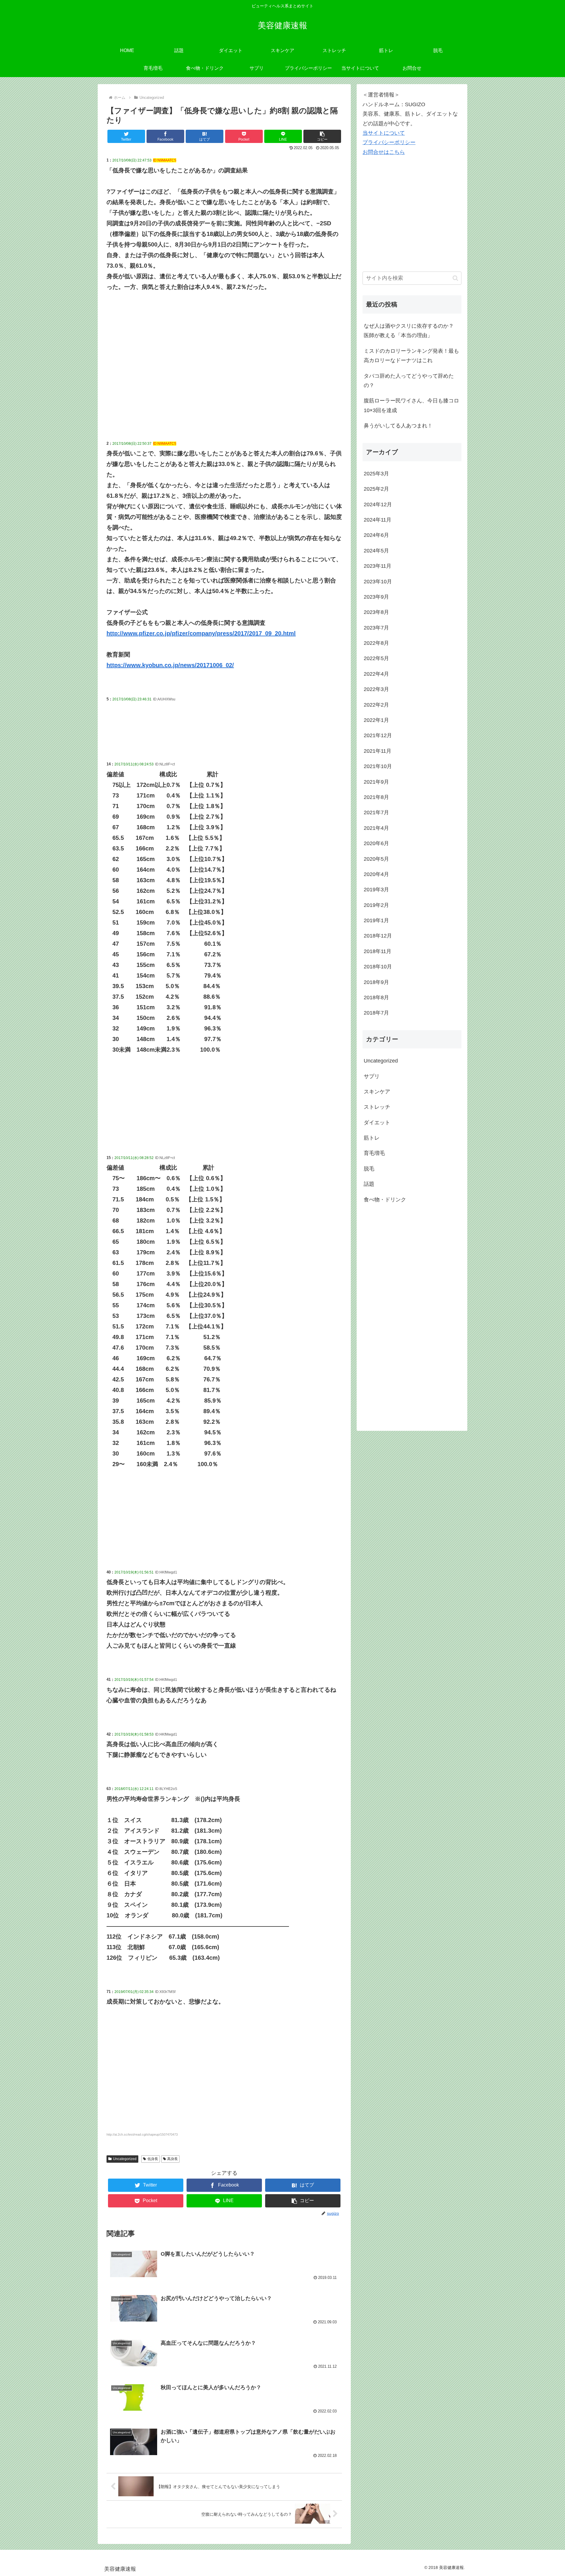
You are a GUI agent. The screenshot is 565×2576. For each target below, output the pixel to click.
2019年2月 (376, 905)
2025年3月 (376, 474)
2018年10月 (378, 967)
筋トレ (372, 1138)
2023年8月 (376, 612)
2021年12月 (378, 735)
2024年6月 (376, 535)
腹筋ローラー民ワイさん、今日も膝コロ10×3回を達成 (411, 405)
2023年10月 (378, 582)
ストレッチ (377, 1107)
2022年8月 (376, 643)
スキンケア (377, 1092)
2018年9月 (376, 982)
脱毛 (369, 1169)
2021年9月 (376, 782)
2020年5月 (376, 859)
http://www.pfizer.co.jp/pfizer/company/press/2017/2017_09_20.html (201, 633)
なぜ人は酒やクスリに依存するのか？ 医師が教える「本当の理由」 (409, 331)
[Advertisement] (224, 378)
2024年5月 (376, 551)
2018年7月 (376, 1013)
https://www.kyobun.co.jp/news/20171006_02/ (170, 665)
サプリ (372, 1076)
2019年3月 (376, 890)
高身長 (172, 2159)
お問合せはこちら (384, 152)
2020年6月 (376, 843)
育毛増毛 (374, 1153)
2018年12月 (378, 936)
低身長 (153, 2159)
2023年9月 (376, 597)
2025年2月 (376, 489)
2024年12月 (378, 504)
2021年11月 (378, 751)
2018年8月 (376, 998)
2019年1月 (376, 920)
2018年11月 (378, 951)
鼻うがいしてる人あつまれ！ (398, 426)
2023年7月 (376, 628)
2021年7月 (376, 812)
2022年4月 (376, 674)
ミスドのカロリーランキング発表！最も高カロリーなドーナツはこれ (411, 356)
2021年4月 (376, 828)
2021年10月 (378, 766)
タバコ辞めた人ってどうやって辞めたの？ (409, 381)
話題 (369, 1184)
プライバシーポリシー (389, 142)
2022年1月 (376, 720)
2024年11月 (378, 520)
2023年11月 (378, 566)
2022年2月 (376, 705)
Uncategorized (125, 2159)
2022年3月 (376, 689)
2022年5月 (376, 658)
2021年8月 (376, 797)
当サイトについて (384, 133)
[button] (322, 136)
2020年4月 (376, 874)
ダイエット (377, 1123)
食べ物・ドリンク (385, 1200)
